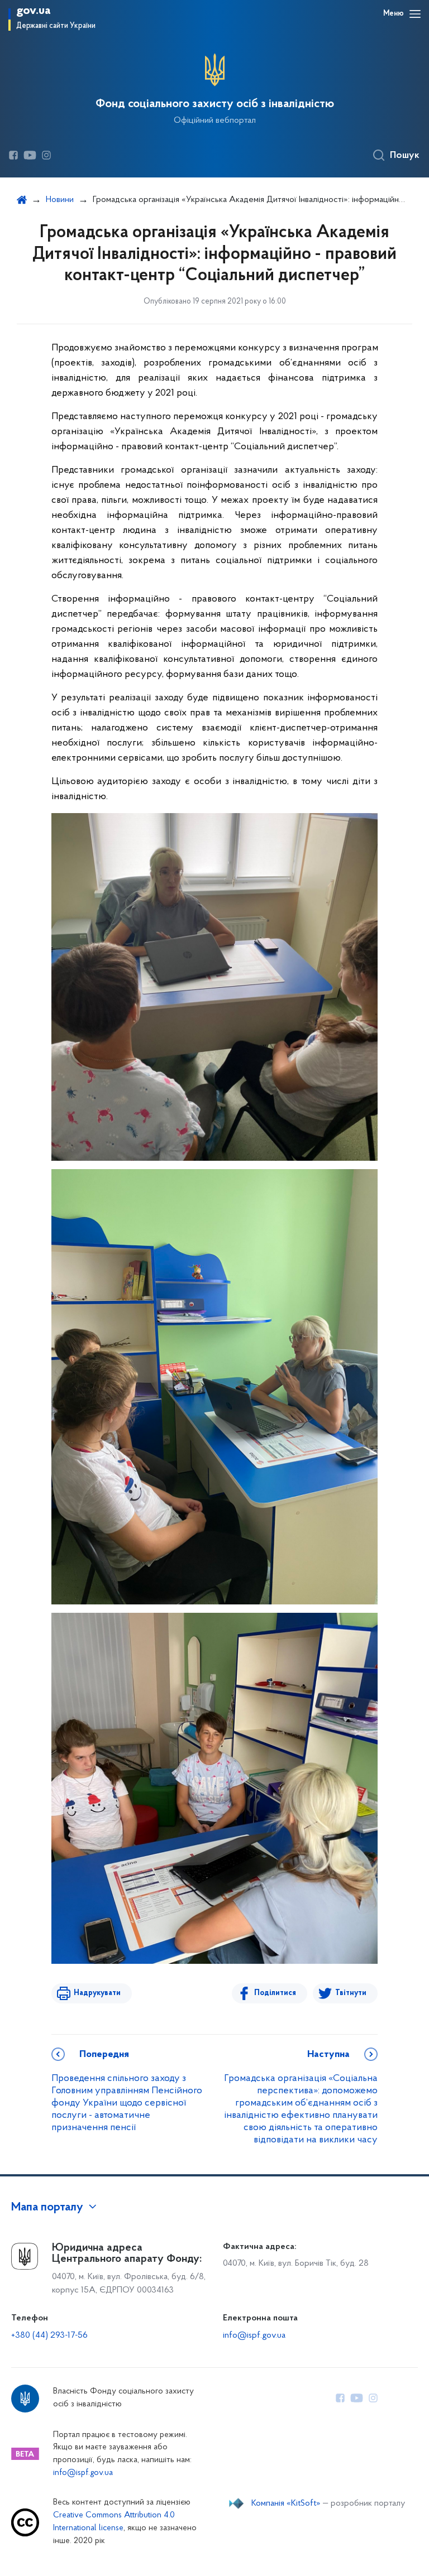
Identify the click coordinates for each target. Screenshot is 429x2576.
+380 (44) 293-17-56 (49, 2335)
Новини (60, 200)
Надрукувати (97, 1993)
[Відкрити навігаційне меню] (415, 14)
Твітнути (351, 1993)
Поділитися (275, 1993)
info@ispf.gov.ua (254, 2335)
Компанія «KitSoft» (286, 2503)
